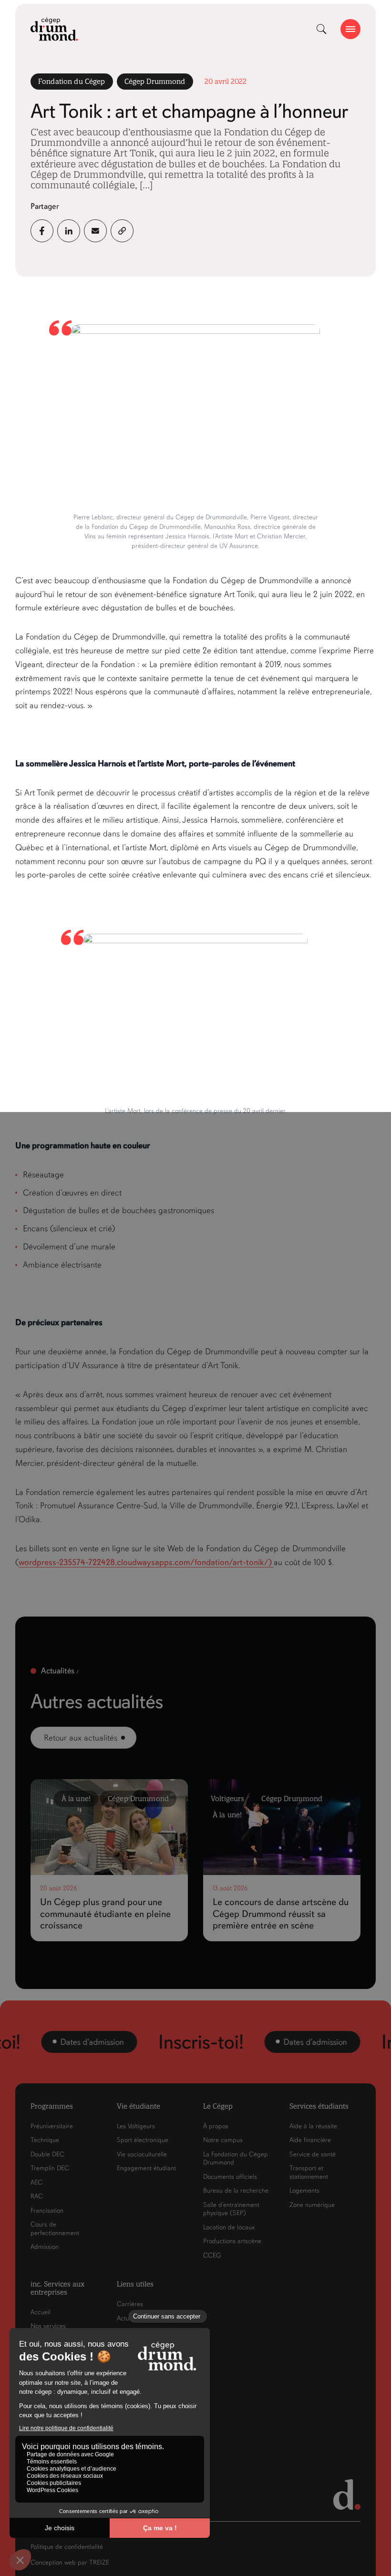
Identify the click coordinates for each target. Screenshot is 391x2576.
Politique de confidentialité (67, 2547)
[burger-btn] (350, 29)
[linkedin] (69, 231)
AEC (36, 2182)
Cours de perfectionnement (55, 2229)
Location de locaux (229, 2227)
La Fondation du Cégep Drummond (236, 2159)
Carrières (130, 2304)
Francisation (47, 2210)
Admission (45, 2247)
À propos (216, 2126)
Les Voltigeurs (136, 2126)
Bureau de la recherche (236, 2190)
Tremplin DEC (50, 2168)
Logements (304, 2190)
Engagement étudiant (146, 2168)
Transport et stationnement (309, 2172)
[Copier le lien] (122, 231)
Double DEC (47, 2154)
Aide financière (310, 2140)
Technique (45, 2140)
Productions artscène (232, 2241)
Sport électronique (143, 2140)
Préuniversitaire (52, 2126)
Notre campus (223, 2140)
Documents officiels (230, 2177)
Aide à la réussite (313, 2126)
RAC (37, 2196)
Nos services (48, 2326)
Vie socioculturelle (142, 2154)
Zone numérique (312, 2205)
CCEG (212, 2255)
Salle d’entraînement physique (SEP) (231, 2209)
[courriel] (95, 231)
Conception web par (70, 2562)
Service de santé (313, 2154)
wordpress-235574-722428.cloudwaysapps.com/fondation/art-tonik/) (146, 1562)
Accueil (41, 2312)
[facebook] (42, 231)
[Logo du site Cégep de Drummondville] (54, 29)
